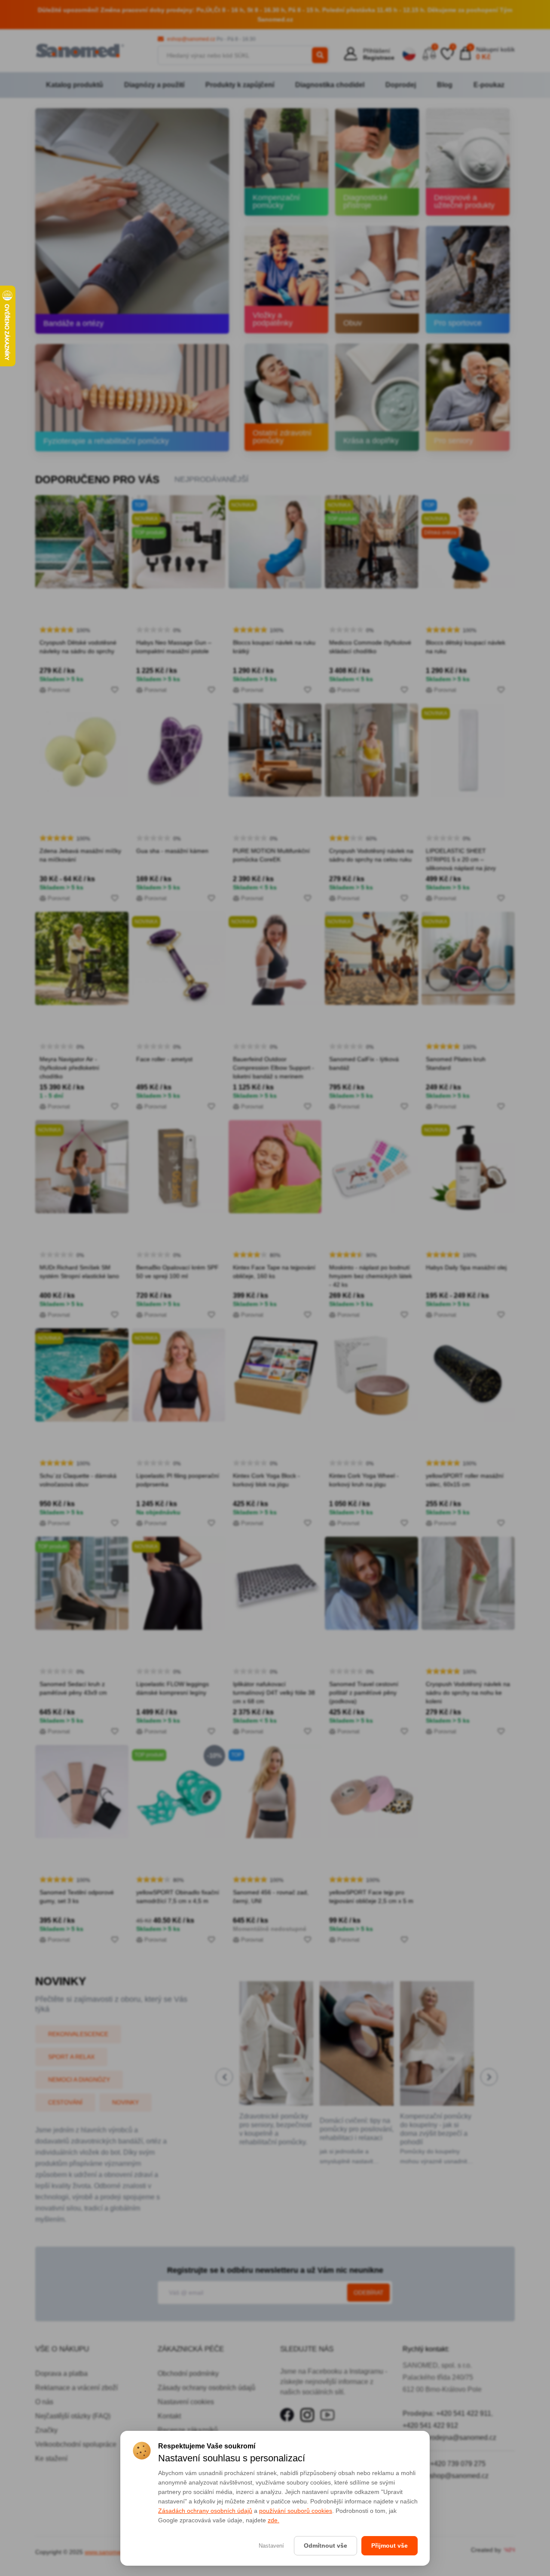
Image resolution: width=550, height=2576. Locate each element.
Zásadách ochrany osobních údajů (205, 2511)
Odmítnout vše (325, 2546)
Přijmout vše (390, 2546)
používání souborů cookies (296, 2511)
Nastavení (271, 2546)
